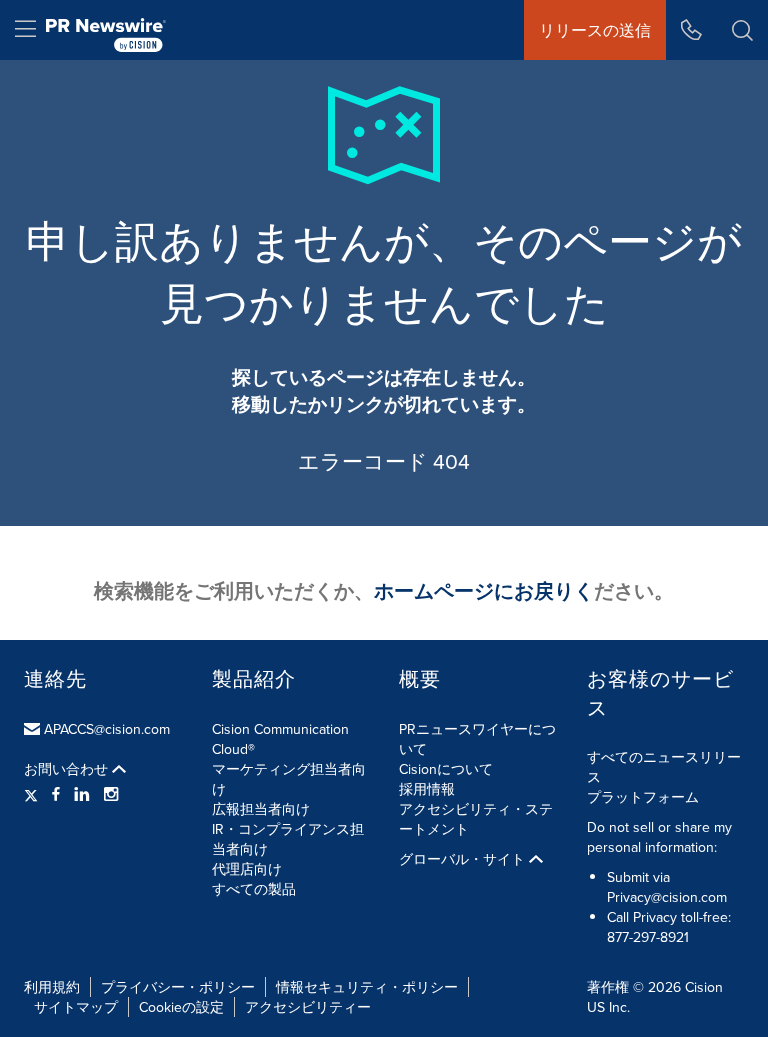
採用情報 (427, 789)
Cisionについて (446, 769)
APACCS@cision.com (107, 729)
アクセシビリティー (308, 1007)
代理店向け (247, 869)
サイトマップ (76, 1007)
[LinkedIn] (82, 794)
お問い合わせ (68, 769)
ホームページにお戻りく (484, 590)
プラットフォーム (643, 797)
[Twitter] (33, 794)
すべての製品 (254, 889)
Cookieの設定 (181, 1007)
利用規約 (52, 987)
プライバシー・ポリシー (178, 987)
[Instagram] (111, 794)
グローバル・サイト (464, 859)
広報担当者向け (261, 809)
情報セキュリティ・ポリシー (367, 987)
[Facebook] (56, 794)
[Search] (742, 30)
